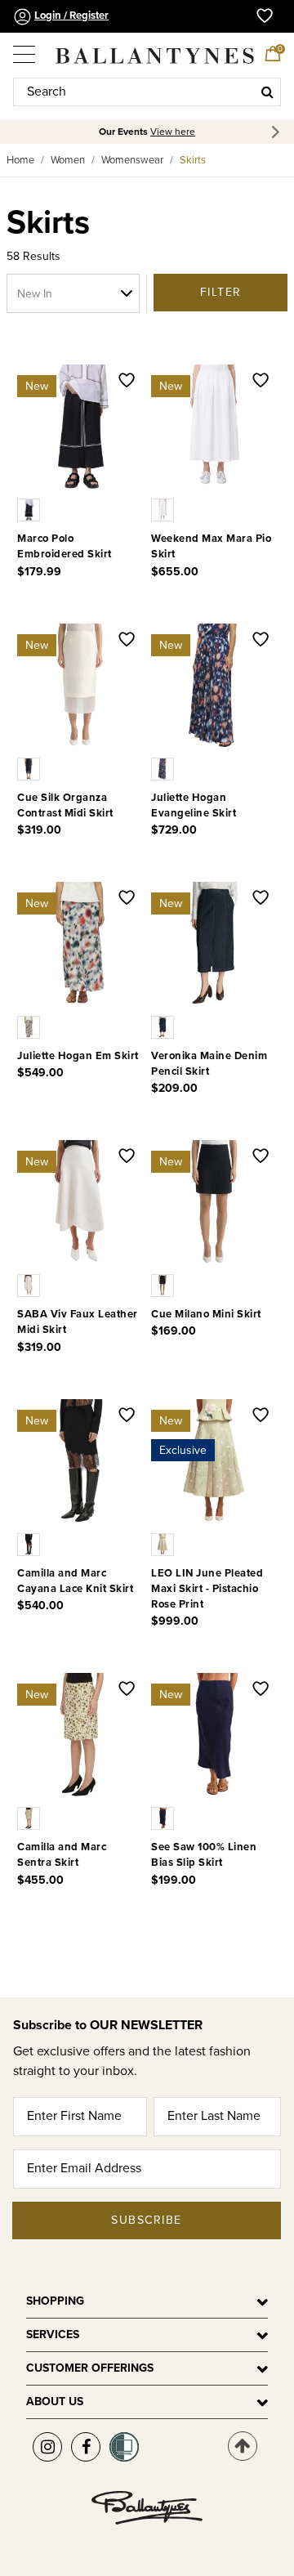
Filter (221, 292)
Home (20, 160)
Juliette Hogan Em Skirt (78, 1056)
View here (173, 132)
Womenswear (132, 160)
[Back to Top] (243, 2446)
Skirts (193, 160)
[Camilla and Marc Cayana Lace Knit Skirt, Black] (30, 1543)
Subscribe (147, 2220)
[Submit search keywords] (267, 92)
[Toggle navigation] (25, 48)
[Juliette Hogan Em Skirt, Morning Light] (30, 1026)
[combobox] (147, 92)
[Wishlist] (127, 382)
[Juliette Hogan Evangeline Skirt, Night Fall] (164, 767)
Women (68, 160)
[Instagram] (47, 2447)
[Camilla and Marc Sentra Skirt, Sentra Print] (30, 1818)
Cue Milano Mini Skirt (206, 1314)
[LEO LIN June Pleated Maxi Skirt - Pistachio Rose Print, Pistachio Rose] (164, 1543)
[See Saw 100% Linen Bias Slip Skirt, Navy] (164, 1818)
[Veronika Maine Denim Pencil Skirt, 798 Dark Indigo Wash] (164, 1026)
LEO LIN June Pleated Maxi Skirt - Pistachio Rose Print (207, 1589)
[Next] (278, 132)
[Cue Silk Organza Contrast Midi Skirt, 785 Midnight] (30, 767)
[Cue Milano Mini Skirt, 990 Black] (164, 1285)
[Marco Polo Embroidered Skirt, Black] (30, 509)
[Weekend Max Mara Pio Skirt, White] (164, 509)
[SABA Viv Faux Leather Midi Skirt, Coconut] (30, 1285)
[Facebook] (86, 2447)
